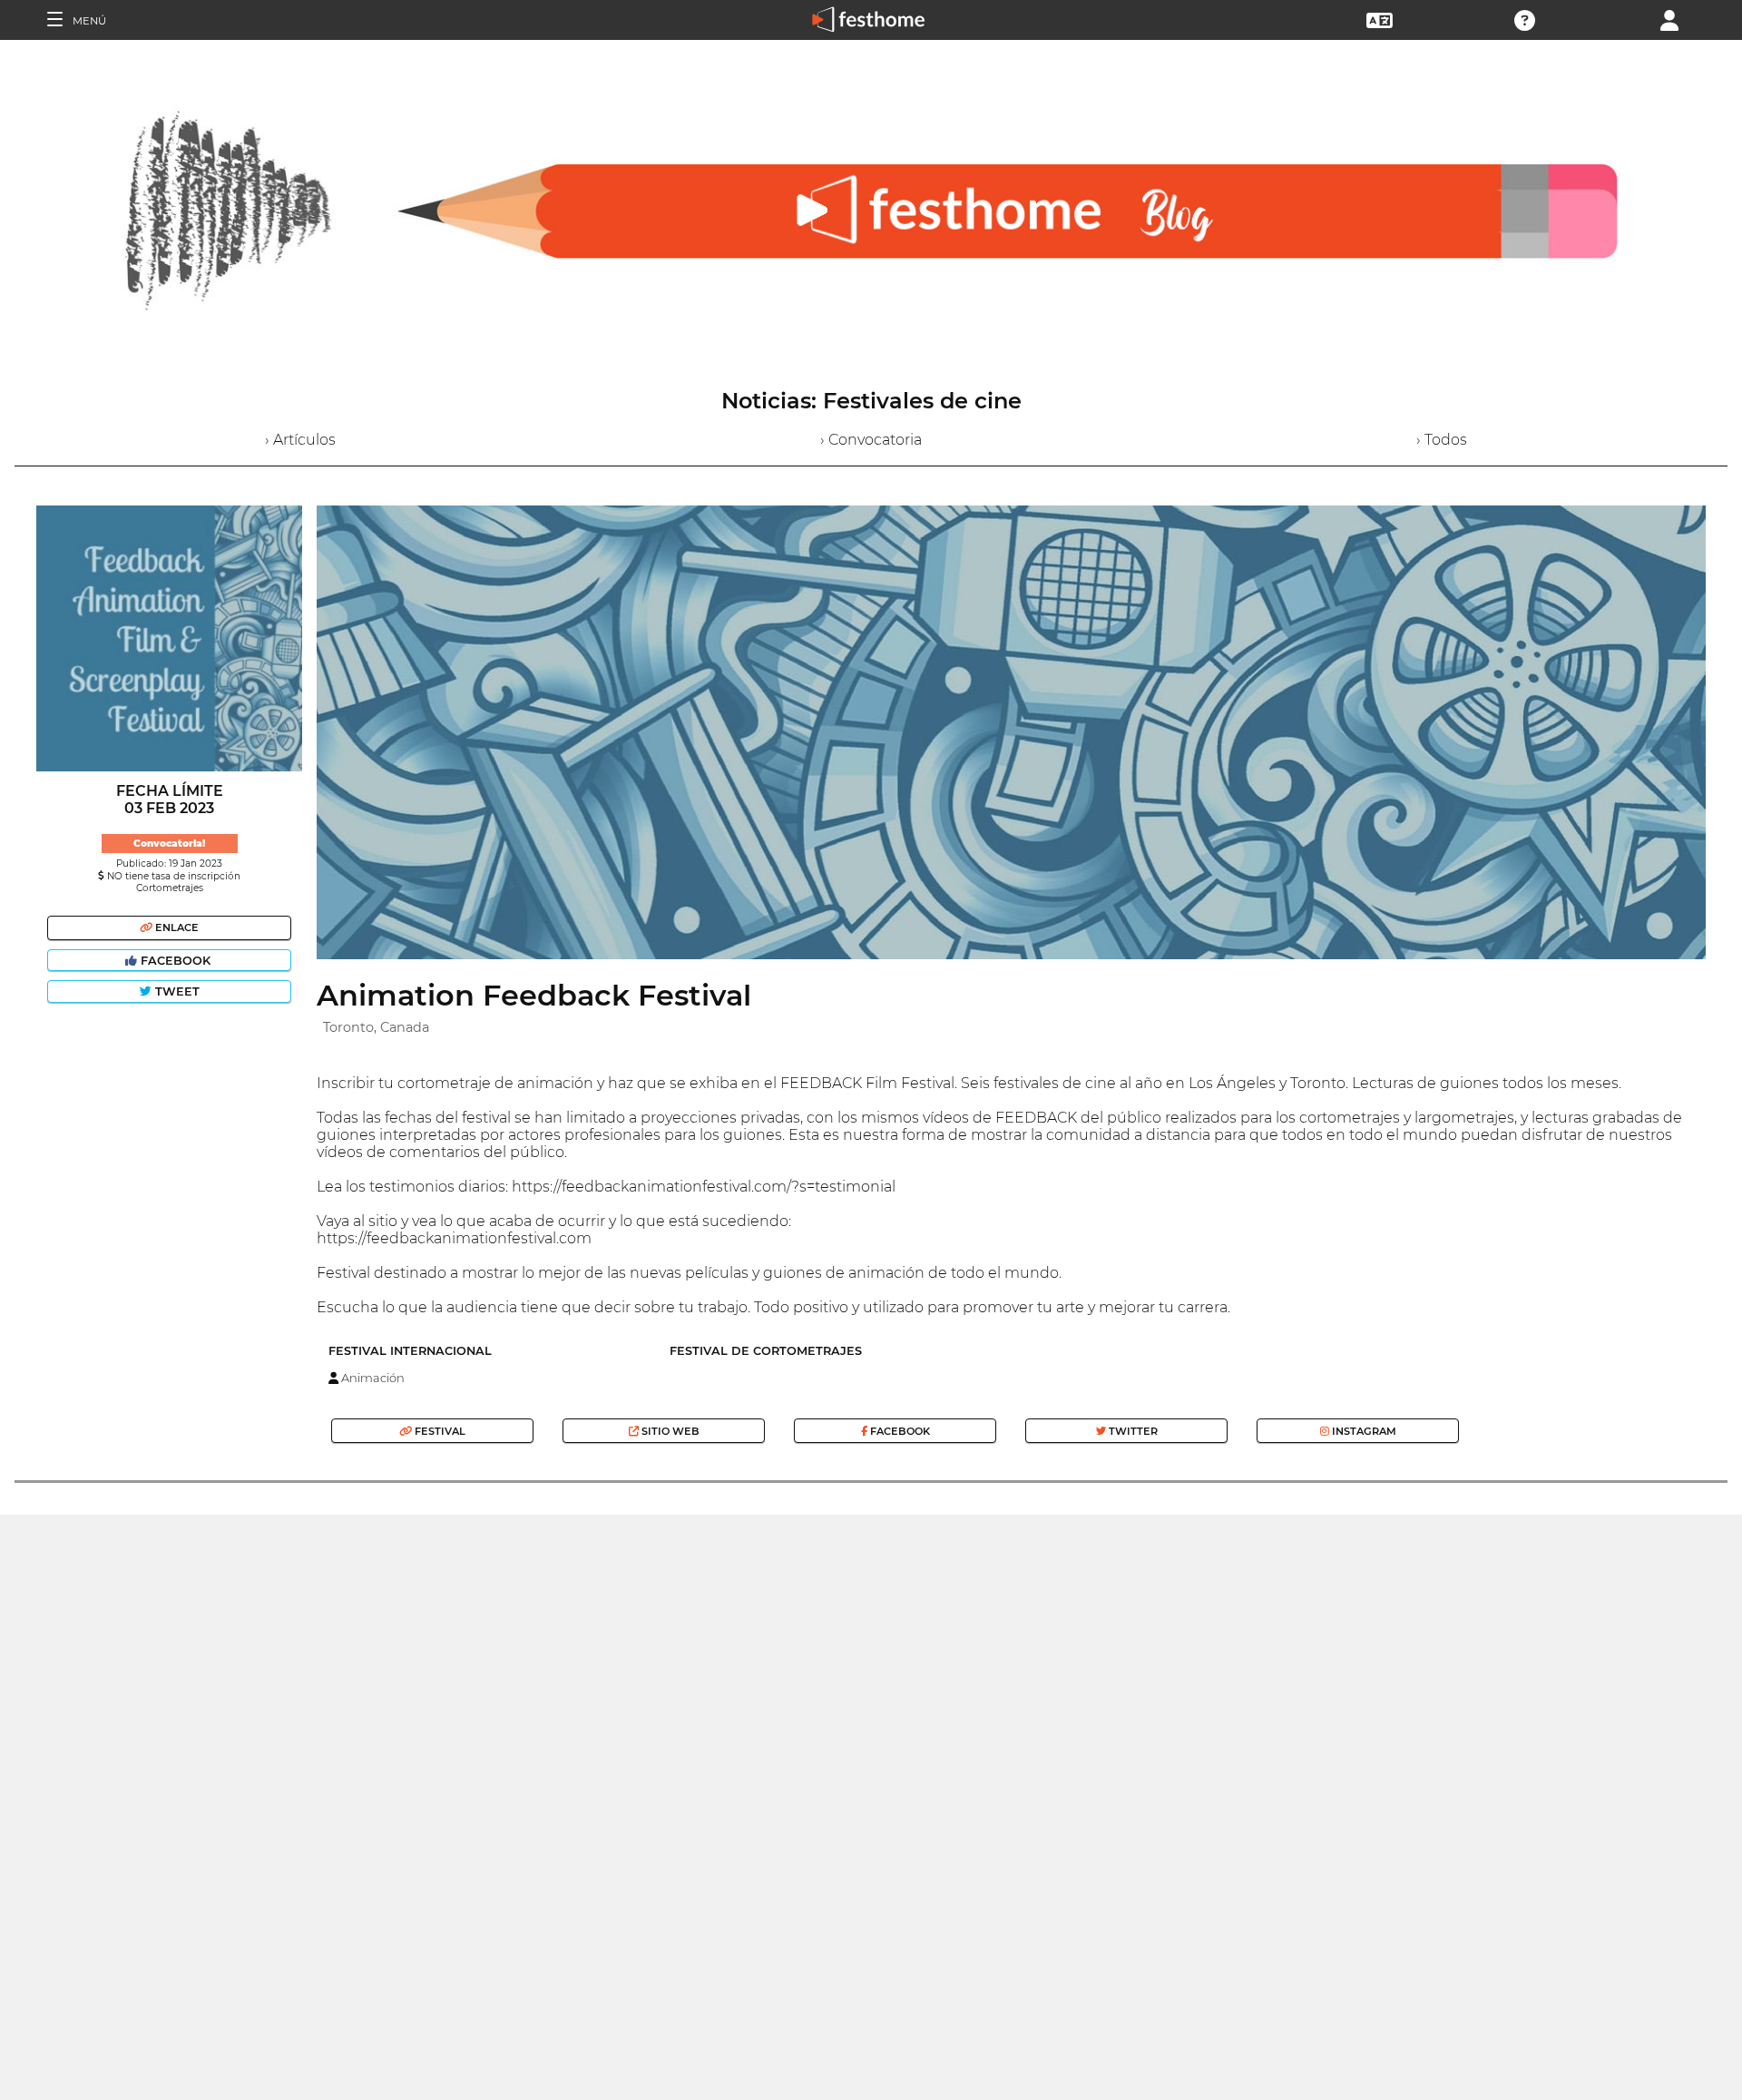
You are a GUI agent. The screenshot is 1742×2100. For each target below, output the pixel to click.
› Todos (1442, 440)
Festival (439, 1431)
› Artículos (300, 440)
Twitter (1132, 1431)
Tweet (176, 991)
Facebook (176, 961)
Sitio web (669, 1431)
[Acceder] (1669, 19)
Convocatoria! (169, 844)
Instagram (1363, 1431)
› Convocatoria (871, 440)
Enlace (176, 927)
